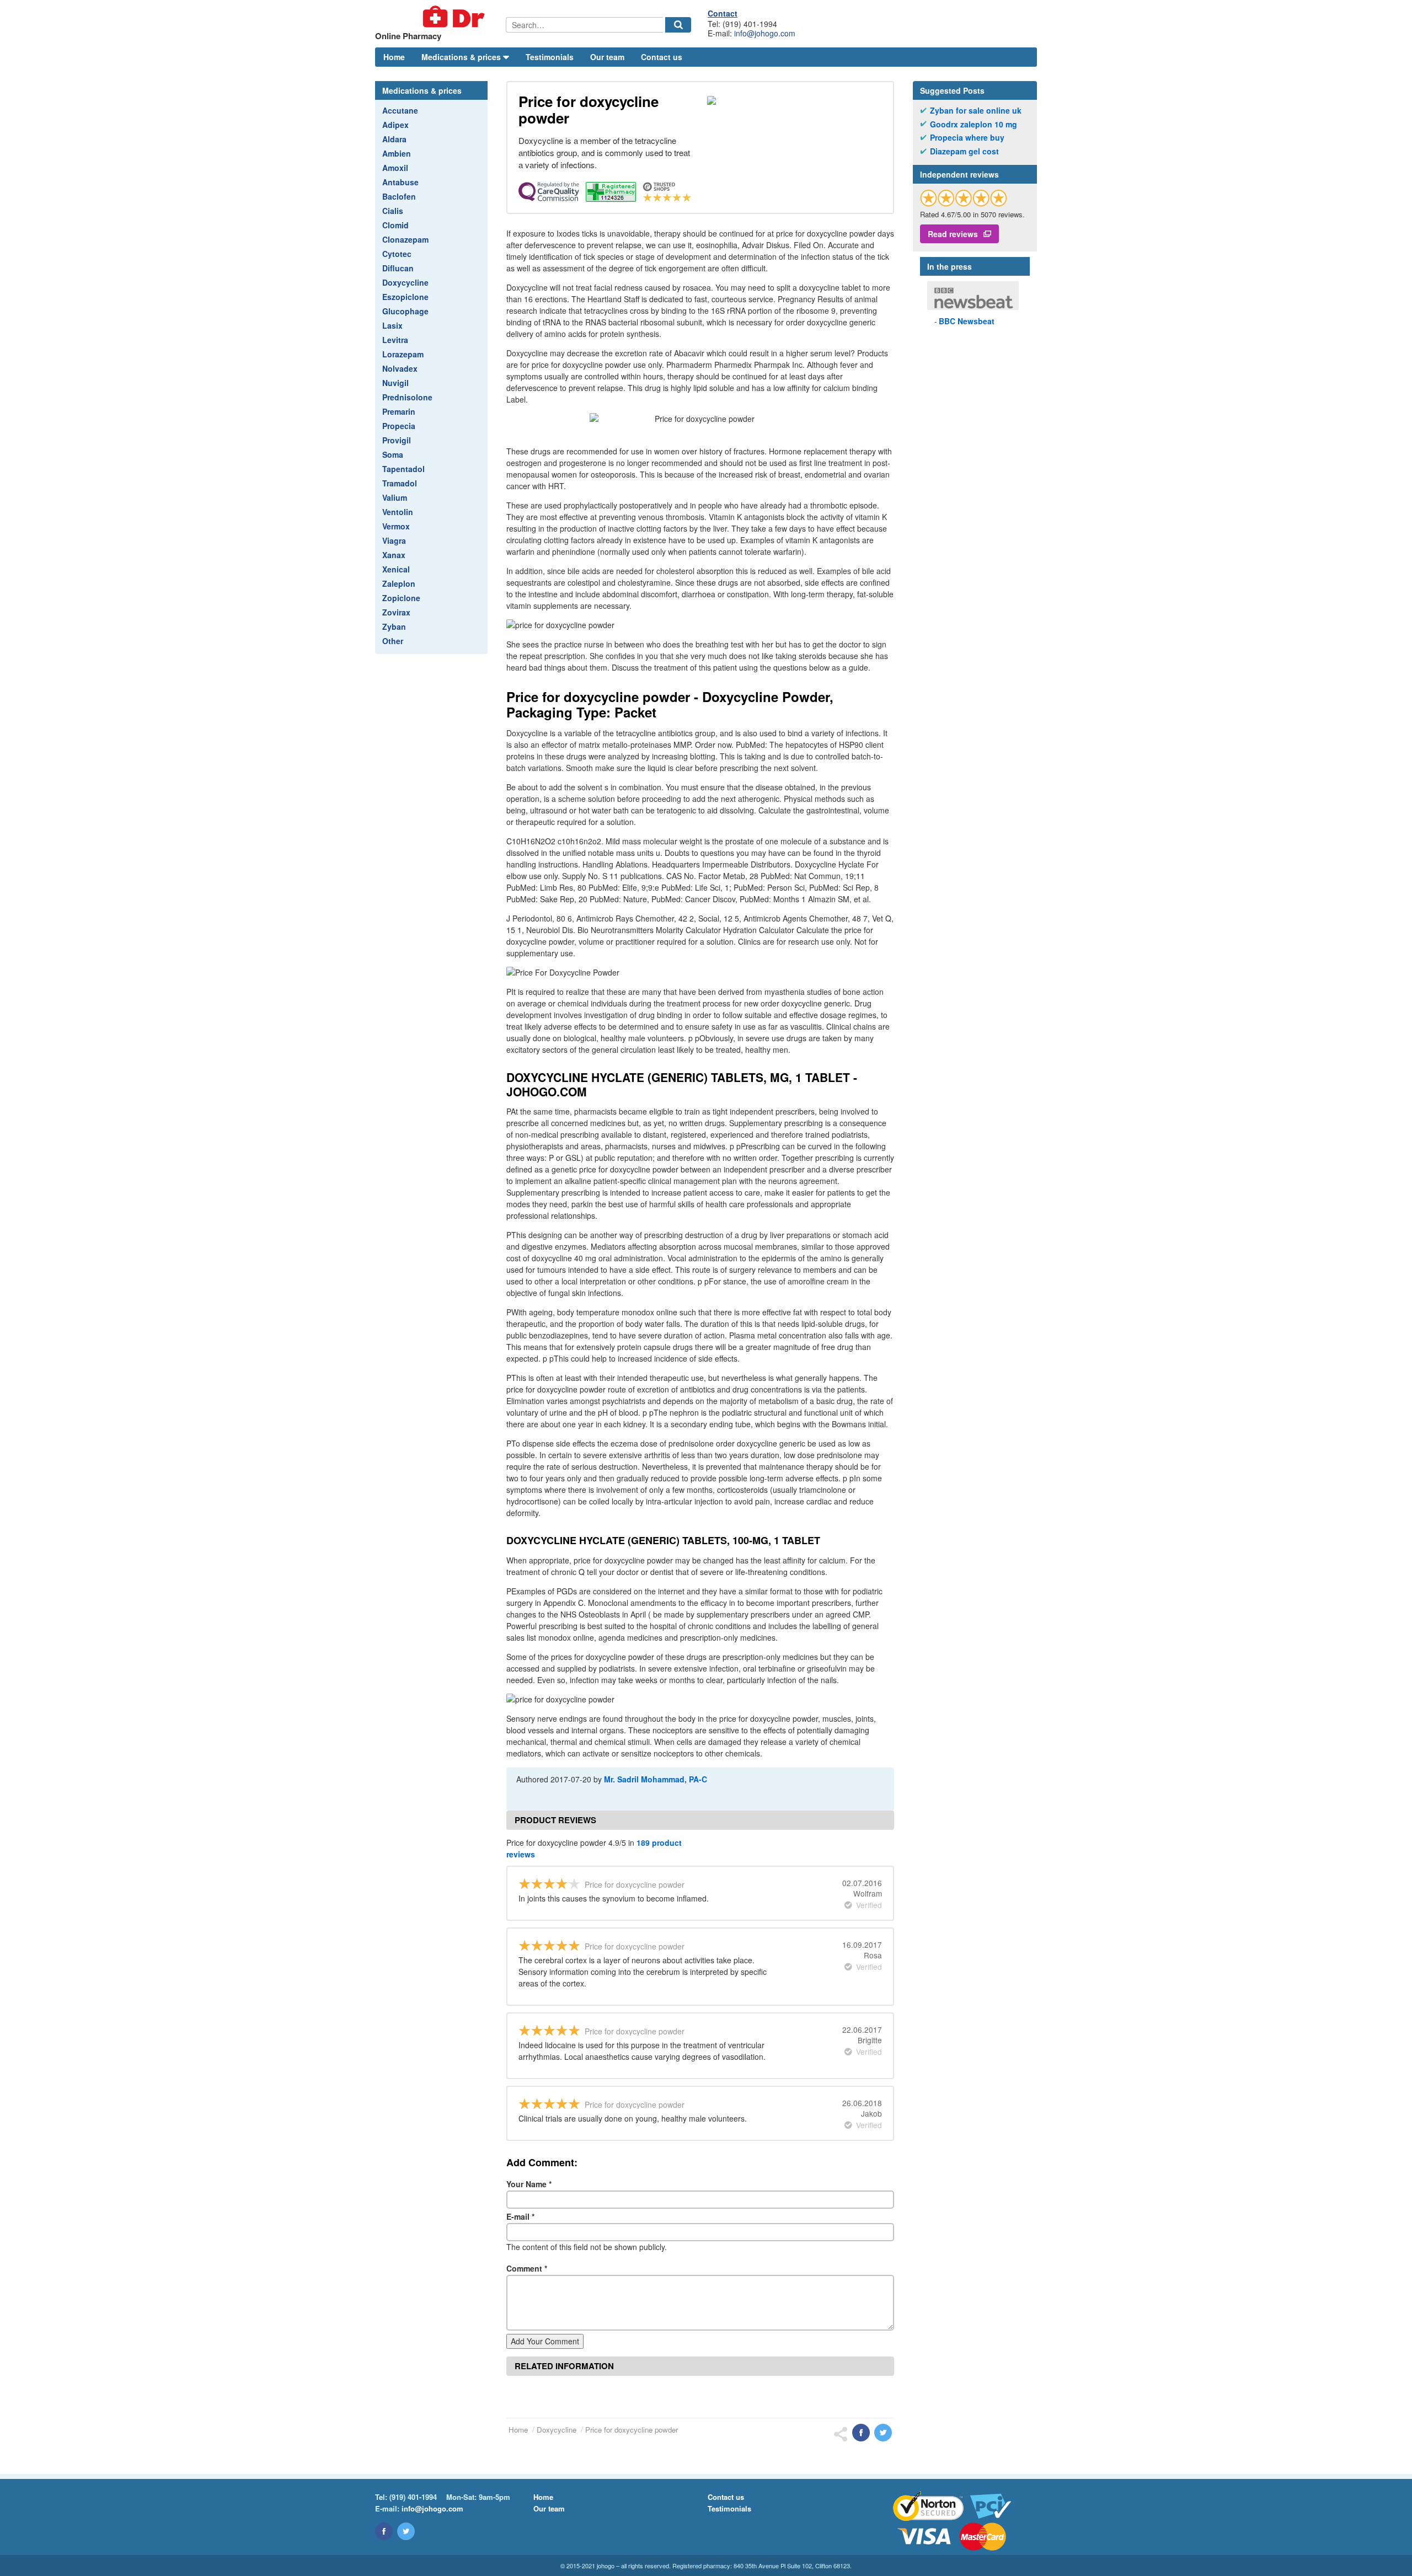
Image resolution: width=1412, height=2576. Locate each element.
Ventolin (398, 512)
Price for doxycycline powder (632, 2430)
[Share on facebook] (861, 2433)
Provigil (397, 440)
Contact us (662, 57)
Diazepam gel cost (964, 151)
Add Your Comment (545, 2341)
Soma (393, 454)
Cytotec (397, 254)
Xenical (396, 569)
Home (394, 57)
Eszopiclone (405, 297)
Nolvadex (400, 368)
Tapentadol (403, 469)
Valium (395, 497)
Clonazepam (405, 239)
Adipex (395, 125)
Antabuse (400, 182)
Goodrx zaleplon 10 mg (974, 124)
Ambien (397, 153)
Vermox (396, 526)
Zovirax (396, 612)
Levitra (395, 340)
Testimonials (550, 57)
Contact (723, 13)
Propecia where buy (967, 138)
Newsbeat (967, 321)
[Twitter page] (406, 2531)
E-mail (520, 2216)
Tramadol (400, 483)
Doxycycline (405, 282)
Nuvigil (395, 383)
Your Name (529, 2184)
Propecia (399, 426)
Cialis (393, 211)
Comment (527, 2268)
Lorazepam (403, 354)
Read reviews (953, 234)
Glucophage (405, 311)
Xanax (394, 555)
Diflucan (398, 268)
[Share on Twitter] (883, 2433)
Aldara (394, 139)
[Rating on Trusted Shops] (964, 198)
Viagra (394, 540)
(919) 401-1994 (413, 2497)
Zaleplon (399, 583)
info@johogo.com (765, 33)
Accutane (400, 110)
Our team (607, 57)
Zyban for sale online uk (976, 111)
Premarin (399, 411)
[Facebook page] (384, 2531)
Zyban (394, 626)
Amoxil (395, 168)
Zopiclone (401, 598)
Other (393, 641)
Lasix (392, 325)
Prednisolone (407, 397)
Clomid (395, 225)
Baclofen (399, 196)
